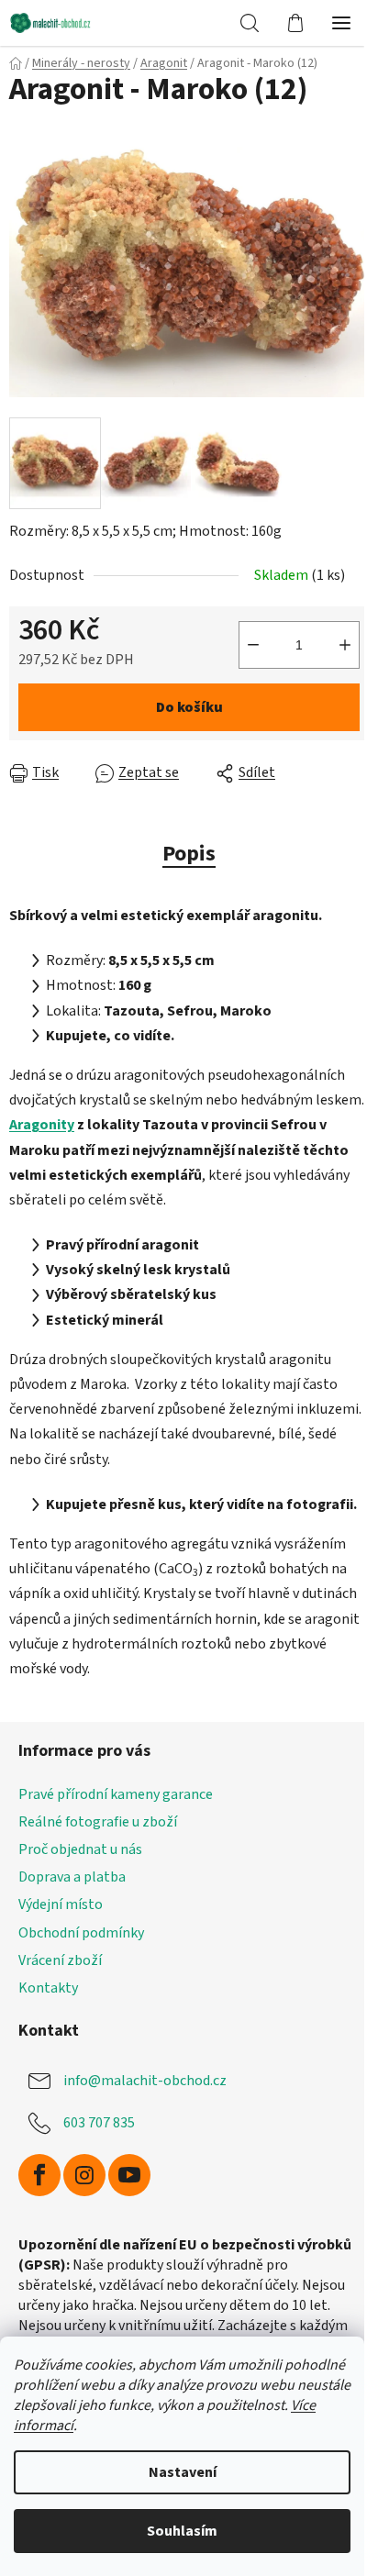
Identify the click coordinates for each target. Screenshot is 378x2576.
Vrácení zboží (60, 1960)
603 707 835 (99, 2123)
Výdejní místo (61, 1904)
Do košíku (189, 707)
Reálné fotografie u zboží (98, 1822)
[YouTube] (129, 2175)
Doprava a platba (72, 1877)
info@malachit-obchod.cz (145, 2081)
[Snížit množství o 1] (253, 645)
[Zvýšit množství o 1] (345, 645)
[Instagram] (84, 2175)
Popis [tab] (189, 854)
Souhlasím (182, 2531)
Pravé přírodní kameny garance (116, 1794)
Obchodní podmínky (81, 1933)
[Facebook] (39, 2175)
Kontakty (48, 1988)
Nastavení (183, 2472)
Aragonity (42, 1125)
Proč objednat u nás (80, 1849)
